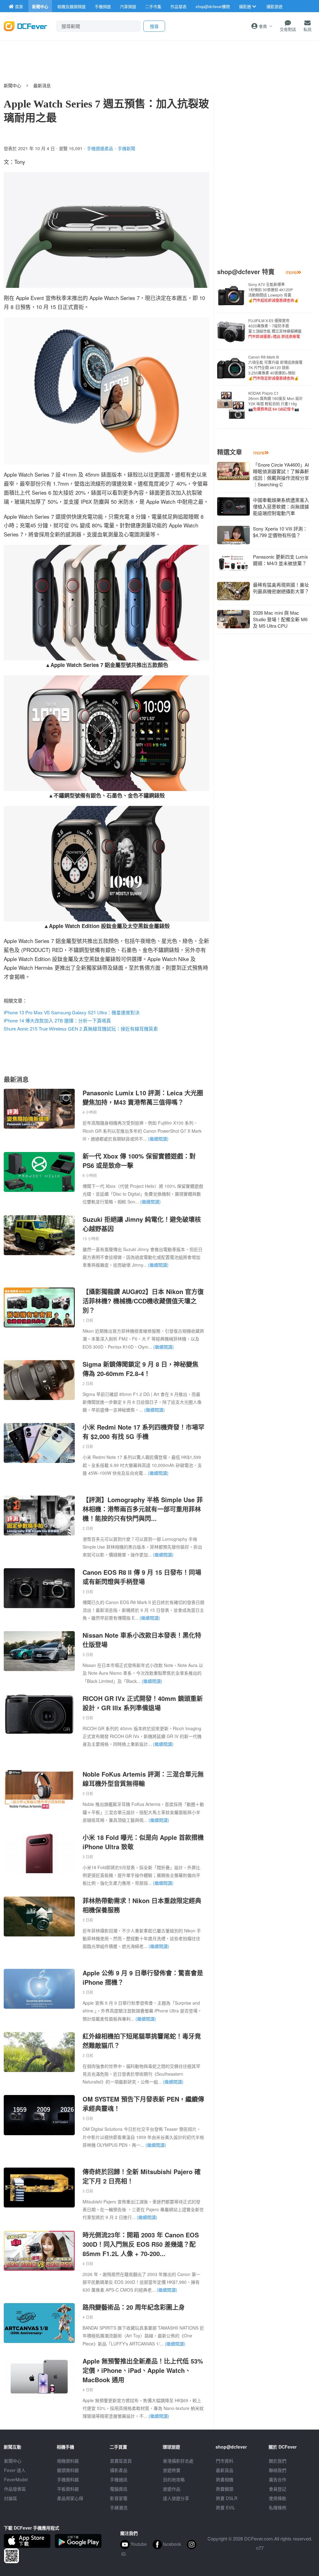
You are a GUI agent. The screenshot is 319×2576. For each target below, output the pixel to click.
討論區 (11, 2498)
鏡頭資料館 (68, 2470)
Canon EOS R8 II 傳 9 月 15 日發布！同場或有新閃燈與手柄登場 (142, 1577)
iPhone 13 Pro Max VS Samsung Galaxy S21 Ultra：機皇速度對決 (72, 1012)
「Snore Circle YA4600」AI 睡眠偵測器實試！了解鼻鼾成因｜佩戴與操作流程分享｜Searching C (281, 474)
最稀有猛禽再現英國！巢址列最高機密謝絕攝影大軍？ (281, 588)
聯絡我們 (278, 2470)
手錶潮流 (119, 2507)
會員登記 (278, 2489)
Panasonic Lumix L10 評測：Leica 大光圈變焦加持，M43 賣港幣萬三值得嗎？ (143, 1097)
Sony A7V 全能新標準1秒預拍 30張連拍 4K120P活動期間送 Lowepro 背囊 (274, 292)
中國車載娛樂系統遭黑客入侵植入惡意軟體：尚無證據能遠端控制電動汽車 (281, 506)
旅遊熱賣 (172, 2470)
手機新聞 (126, 148)
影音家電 (119, 2498)
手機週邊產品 (100, 148)
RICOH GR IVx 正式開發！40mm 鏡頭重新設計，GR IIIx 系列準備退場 (143, 1703)
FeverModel (16, 2479)
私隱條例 (278, 2507)
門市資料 (225, 2461)
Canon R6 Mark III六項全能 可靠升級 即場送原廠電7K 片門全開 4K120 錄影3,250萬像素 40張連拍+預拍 (275, 367)
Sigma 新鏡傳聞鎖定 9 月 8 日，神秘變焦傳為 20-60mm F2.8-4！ (140, 1369)
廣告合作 (278, 2479)
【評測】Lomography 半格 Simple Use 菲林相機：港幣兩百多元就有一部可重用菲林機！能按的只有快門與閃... (143, 1509)
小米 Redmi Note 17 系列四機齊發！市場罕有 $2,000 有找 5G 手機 (143, 1432)
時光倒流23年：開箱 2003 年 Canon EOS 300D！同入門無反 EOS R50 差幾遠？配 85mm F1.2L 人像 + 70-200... (141, 2244)
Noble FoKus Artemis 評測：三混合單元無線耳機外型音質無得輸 (143, 1779)
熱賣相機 (225, 2479)
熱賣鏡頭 (225, 2489)
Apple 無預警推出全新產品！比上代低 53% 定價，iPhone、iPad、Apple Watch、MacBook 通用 (143, 2370)
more (291, 272)
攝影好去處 (178, 2461)
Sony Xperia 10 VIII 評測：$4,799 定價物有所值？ (280, 532)
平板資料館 (68, 2489)
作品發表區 (15, 2489)
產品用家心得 (70, 2498)
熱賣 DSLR (227, 2498)
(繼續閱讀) (158, 1139)
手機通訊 (119, 2479)
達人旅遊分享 (176, 2498)
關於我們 (278, 2461)
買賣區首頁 (121, 2461)
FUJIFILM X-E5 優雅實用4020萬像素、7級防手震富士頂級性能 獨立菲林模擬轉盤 (275, 328)
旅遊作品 (172, 2489)
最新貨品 (225, 2470)
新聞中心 (12, 85)
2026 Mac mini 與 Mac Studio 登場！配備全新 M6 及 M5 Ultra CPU (280, 619)
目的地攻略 (174, 2479)
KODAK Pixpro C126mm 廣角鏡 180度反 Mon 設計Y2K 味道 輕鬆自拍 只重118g (276, 401)
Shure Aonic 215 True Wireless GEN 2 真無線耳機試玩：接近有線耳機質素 (81, 1028)
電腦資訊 (119, 2489)
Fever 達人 (15, 2470)
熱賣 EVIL (226, 2507)
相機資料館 (68, 2461)
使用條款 (278, 2498)
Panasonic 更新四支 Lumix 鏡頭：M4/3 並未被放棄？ (281, 560)
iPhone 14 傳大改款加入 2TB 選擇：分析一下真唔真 (57, 1020)
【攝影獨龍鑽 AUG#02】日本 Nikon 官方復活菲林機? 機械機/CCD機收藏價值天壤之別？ (143, 1301)
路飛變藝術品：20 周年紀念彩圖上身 (134, 2307)
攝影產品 (119, 2470)
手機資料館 (68, 2479)
